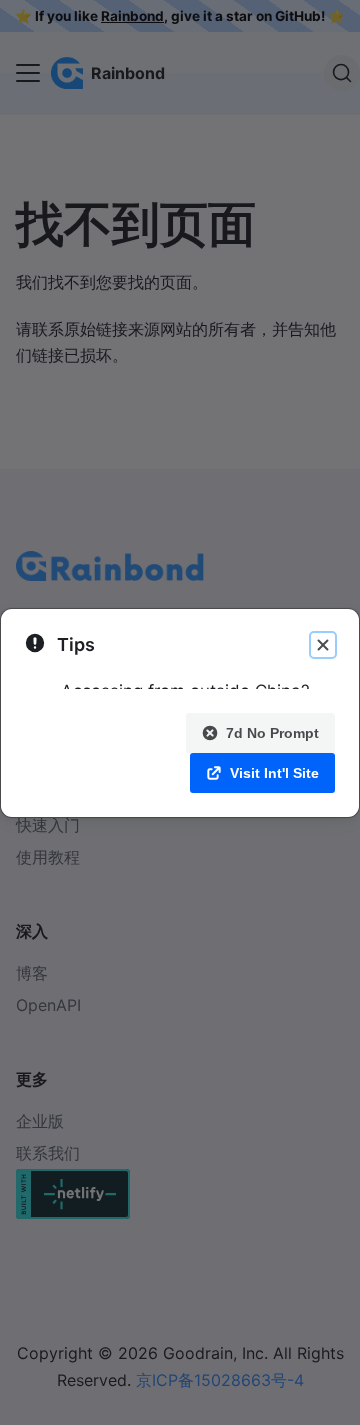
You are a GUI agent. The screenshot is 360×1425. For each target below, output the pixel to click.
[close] (323, 645)
